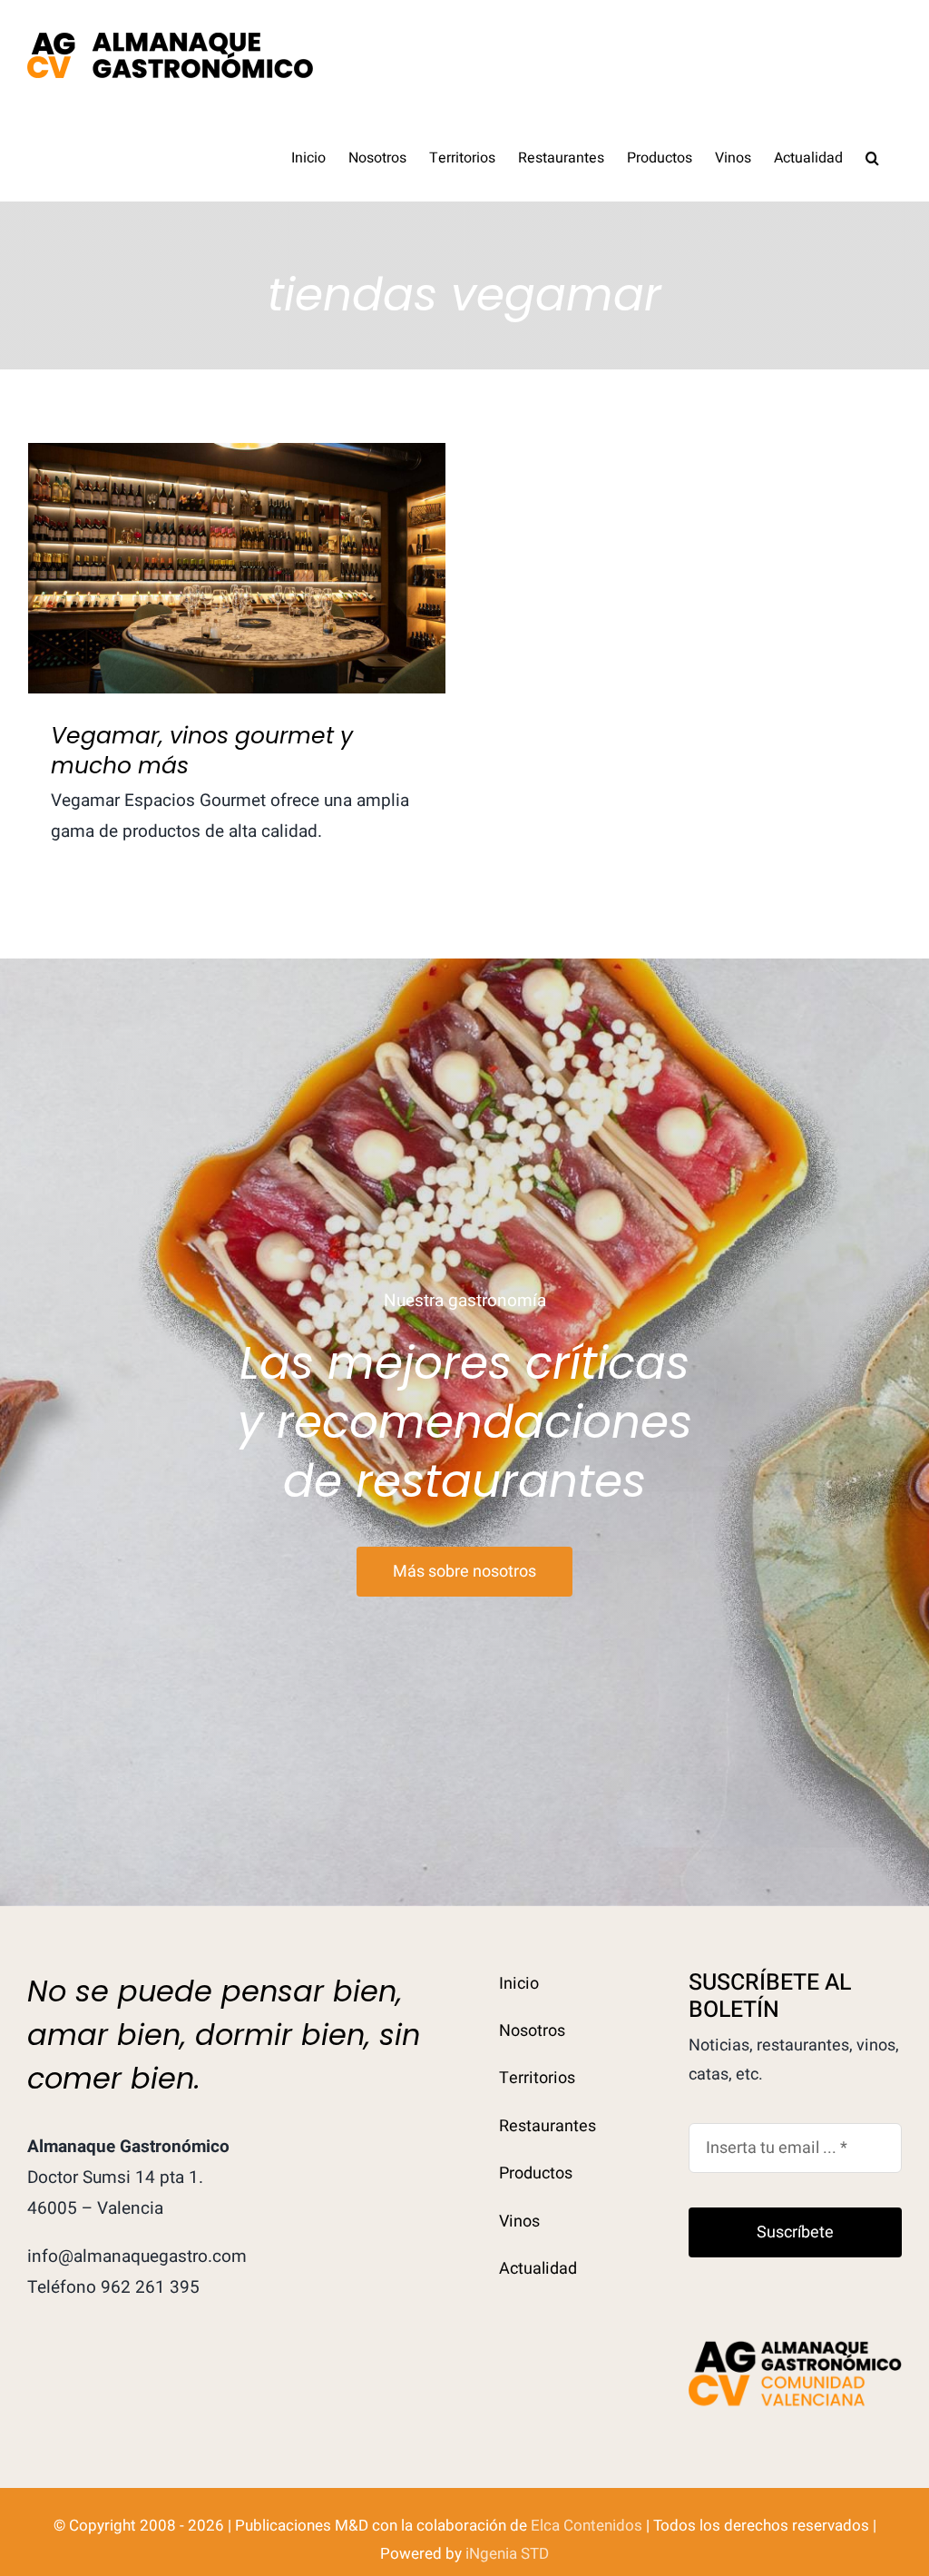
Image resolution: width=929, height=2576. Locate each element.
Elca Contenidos (587, 2526)
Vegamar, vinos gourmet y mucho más (237, 538)
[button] (872, 156)
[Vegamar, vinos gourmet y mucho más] (237, 568)
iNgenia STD (507, 2554)
